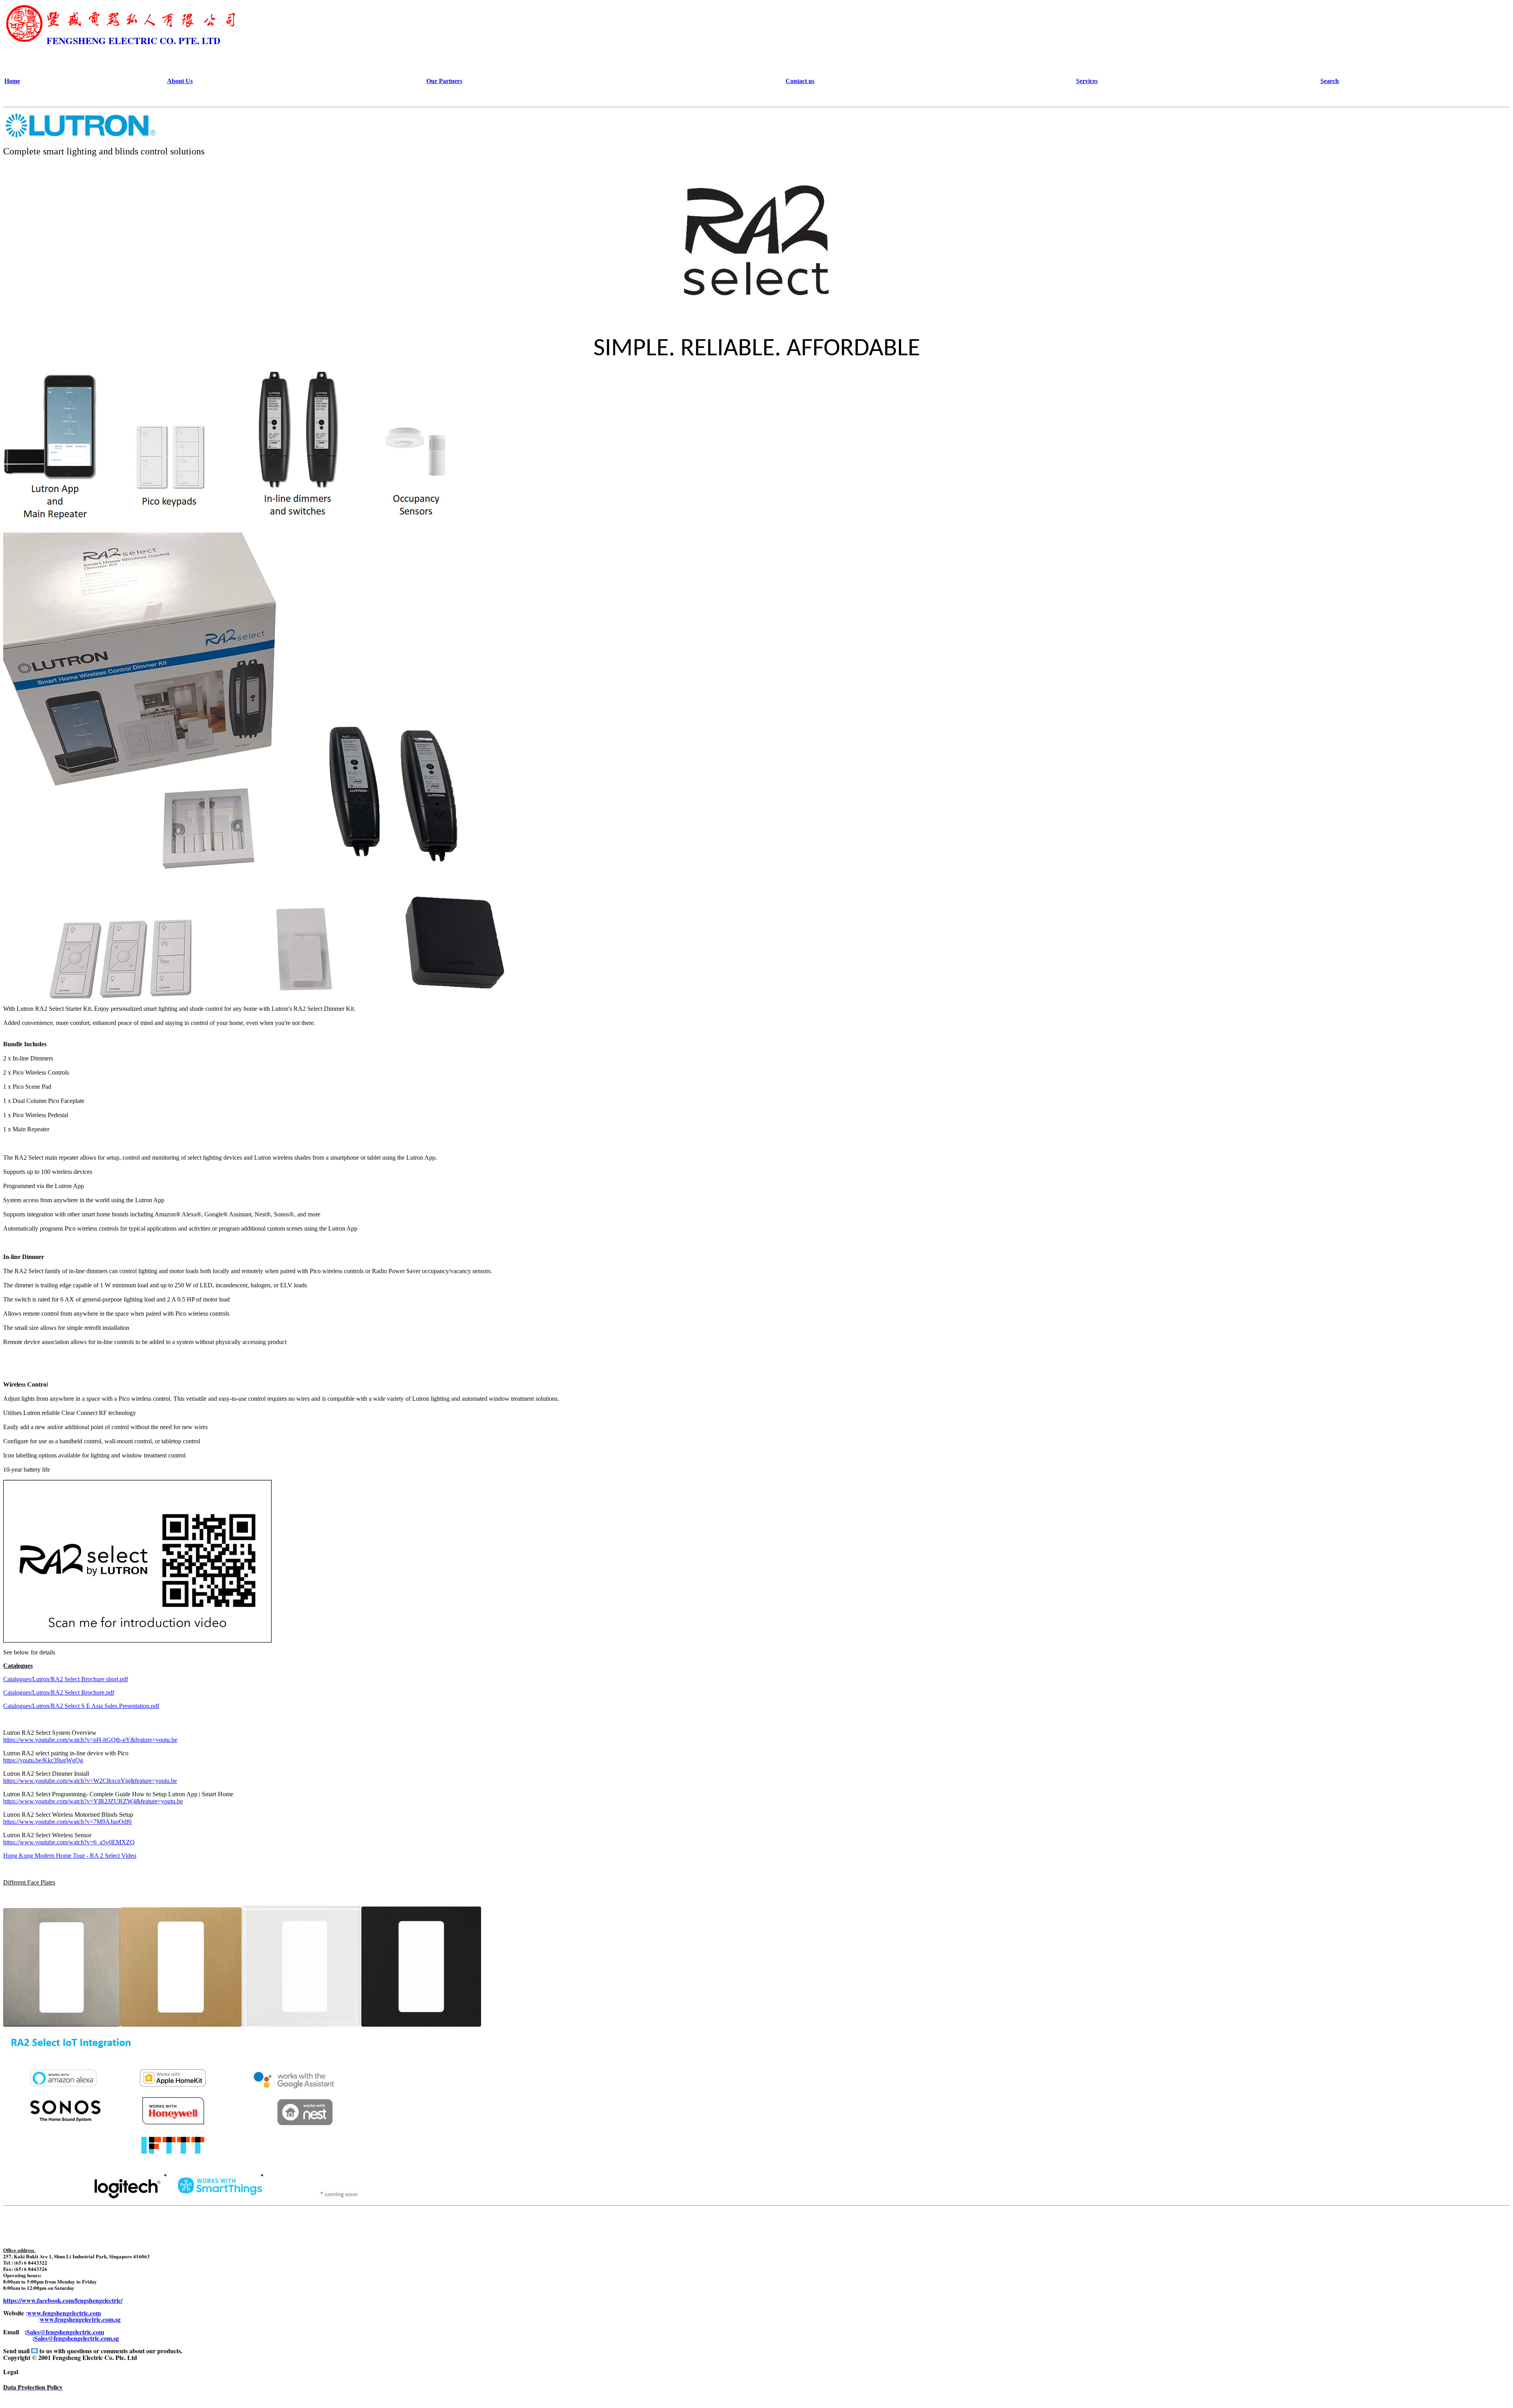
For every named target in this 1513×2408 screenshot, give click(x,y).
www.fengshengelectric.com (64, 2313)
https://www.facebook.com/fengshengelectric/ (63, 2300)
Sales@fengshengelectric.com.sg (77, 2338)
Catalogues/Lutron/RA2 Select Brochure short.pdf (66, 1679)
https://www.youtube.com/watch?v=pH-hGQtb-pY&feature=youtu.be (90, 1740)
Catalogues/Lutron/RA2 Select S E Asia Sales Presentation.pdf (81, 1706)
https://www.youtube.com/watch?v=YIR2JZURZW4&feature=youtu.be (93, 1801)
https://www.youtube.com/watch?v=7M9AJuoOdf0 (67, 1822)
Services (1087, 81)
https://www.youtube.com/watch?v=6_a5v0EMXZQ (69, 1842)
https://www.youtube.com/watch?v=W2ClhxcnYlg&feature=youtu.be (90, 1781)
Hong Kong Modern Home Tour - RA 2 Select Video (70, 1856)
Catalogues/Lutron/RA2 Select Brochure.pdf (59, 1692)
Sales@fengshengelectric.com (65, 2332)
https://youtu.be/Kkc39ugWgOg (43, 1760)
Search (1330, 81)
